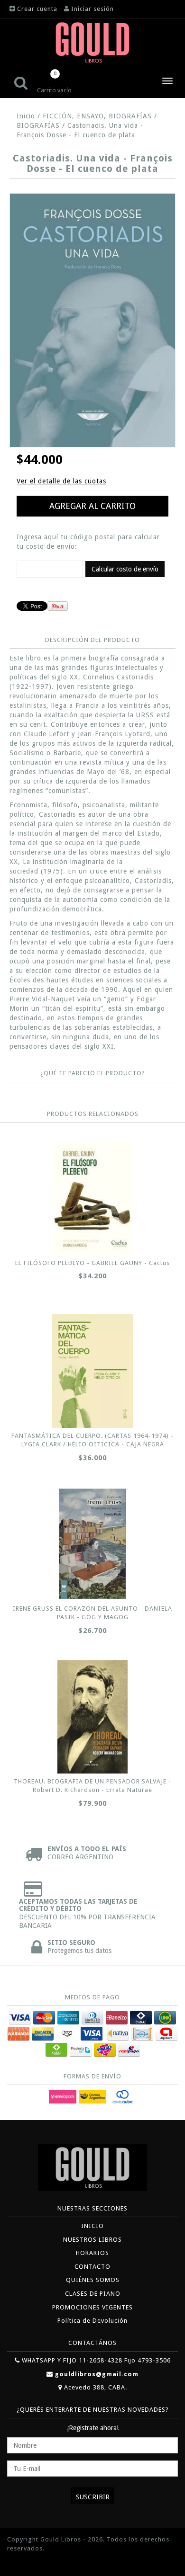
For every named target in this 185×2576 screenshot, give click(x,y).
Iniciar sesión (92, 9)
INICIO (92, 2226)
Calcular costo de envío (125, 569)
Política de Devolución (92, 2321)
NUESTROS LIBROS (92, 2240)
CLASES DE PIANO (93, 2294)
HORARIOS (92, 2253)
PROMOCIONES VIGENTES (92, 2307)
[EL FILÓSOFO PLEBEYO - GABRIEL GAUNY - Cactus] (92, 1198)
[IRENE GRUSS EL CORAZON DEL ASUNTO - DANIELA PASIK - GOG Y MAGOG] (92, 1544)
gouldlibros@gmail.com (97, 2374)
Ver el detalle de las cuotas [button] (61, 481)
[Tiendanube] (28, 2563)
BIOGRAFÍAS (38, 125)
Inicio (26, 116)
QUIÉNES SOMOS (93, 2280)
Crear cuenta (37, 9)
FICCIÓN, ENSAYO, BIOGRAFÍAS (97, 116)
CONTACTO (92, 2267)
